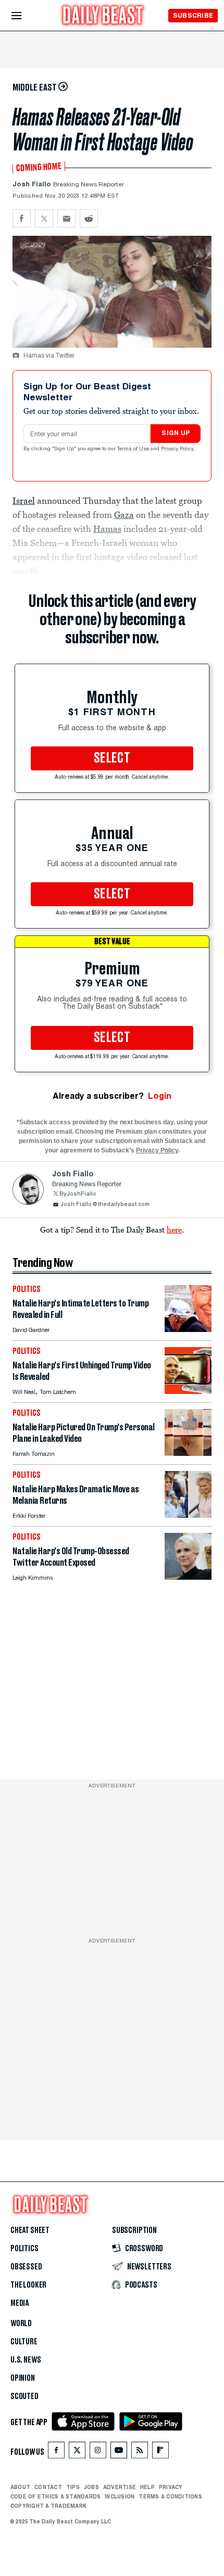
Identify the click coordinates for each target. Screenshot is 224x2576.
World (21, 2324)
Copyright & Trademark (48, 2506)
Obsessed (26, 2267)
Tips (73, 2487)
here (174, 1229)
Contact (48, 2487)
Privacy (171, 2487)
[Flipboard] (160, 2452)
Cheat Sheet (30, 2230)
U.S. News (26, 2360)
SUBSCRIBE (193, 15)
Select (112, 758)
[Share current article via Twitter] (44, 218)
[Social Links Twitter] (77, 2452)
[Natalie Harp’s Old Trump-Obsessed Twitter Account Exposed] (188, 1577)
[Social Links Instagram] (98, 2452)
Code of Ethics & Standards (55, 2496)
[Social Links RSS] (140, 2452)
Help (147, 2487)
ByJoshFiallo (78, 1194)
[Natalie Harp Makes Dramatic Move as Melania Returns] (188, 1515)
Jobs (91, 2487)
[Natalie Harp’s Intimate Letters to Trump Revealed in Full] (188, 1329)
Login (160, 1096)
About (20, 2487)
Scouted (24, 2396)
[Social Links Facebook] (56, 2452)
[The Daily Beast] (103, 16)
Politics (24, 2249)
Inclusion (120, 2496)
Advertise (120, 2487)
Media (20, 2303)
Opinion (23, 2378)
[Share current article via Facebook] (22, 218)
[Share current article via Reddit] (89, 218)
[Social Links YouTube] (119, 2452)
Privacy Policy (178, 449)
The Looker (28, 2285)
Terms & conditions (170, 2496)
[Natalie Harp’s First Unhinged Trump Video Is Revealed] (188, 1391)
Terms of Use (134, 449)
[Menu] (25, 16)
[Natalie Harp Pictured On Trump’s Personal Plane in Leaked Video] (188, 1453)
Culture (24, 2342)
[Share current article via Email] (66, 218)
